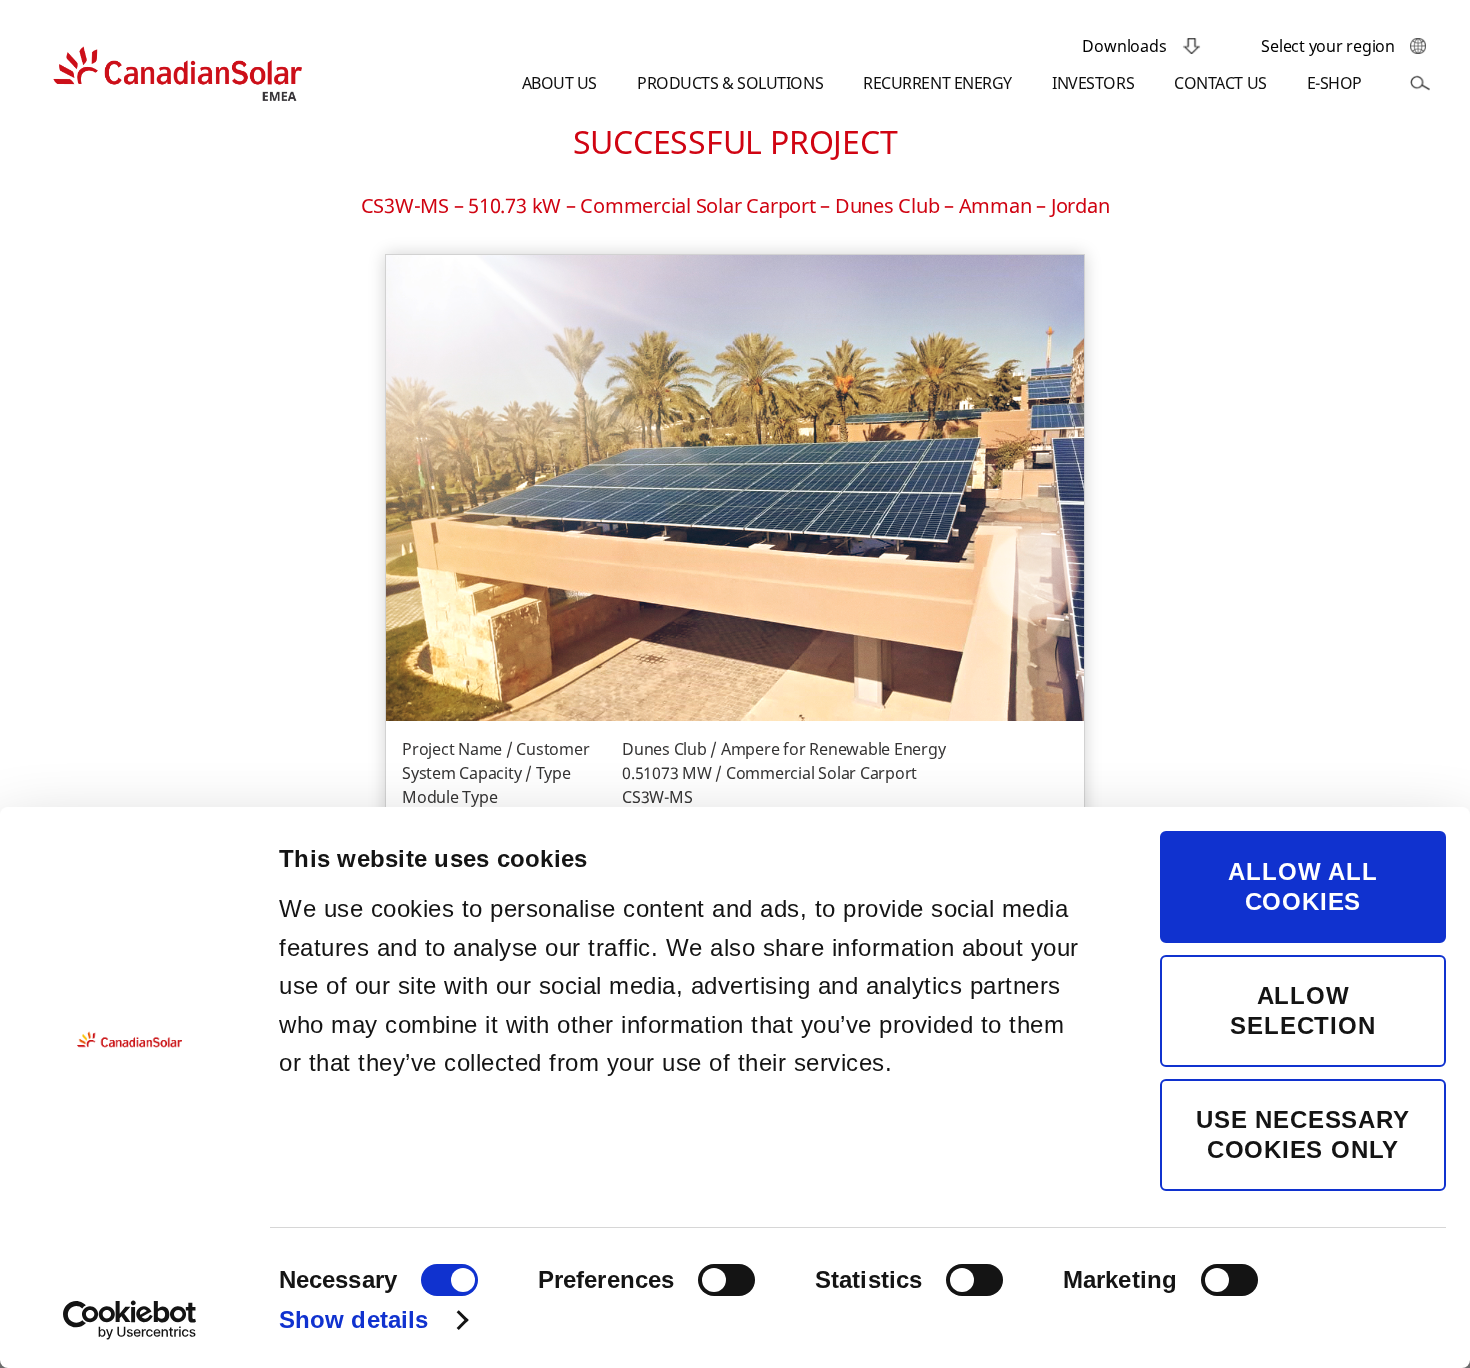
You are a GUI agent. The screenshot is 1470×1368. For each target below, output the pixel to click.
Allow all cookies (1302, 886)
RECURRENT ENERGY (937, 83)
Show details (353, 1319)
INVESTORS (1093, 83)
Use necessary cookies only (1302, 1134)
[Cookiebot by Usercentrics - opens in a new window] (129, 1320)
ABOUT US (559, 83)
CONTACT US (1220, 83)
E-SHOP (1334, 83)
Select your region (1328, 46)
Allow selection (1302, 1010)
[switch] (726, 1280)
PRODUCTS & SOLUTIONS (730, 83)
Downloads (1124, 46)
